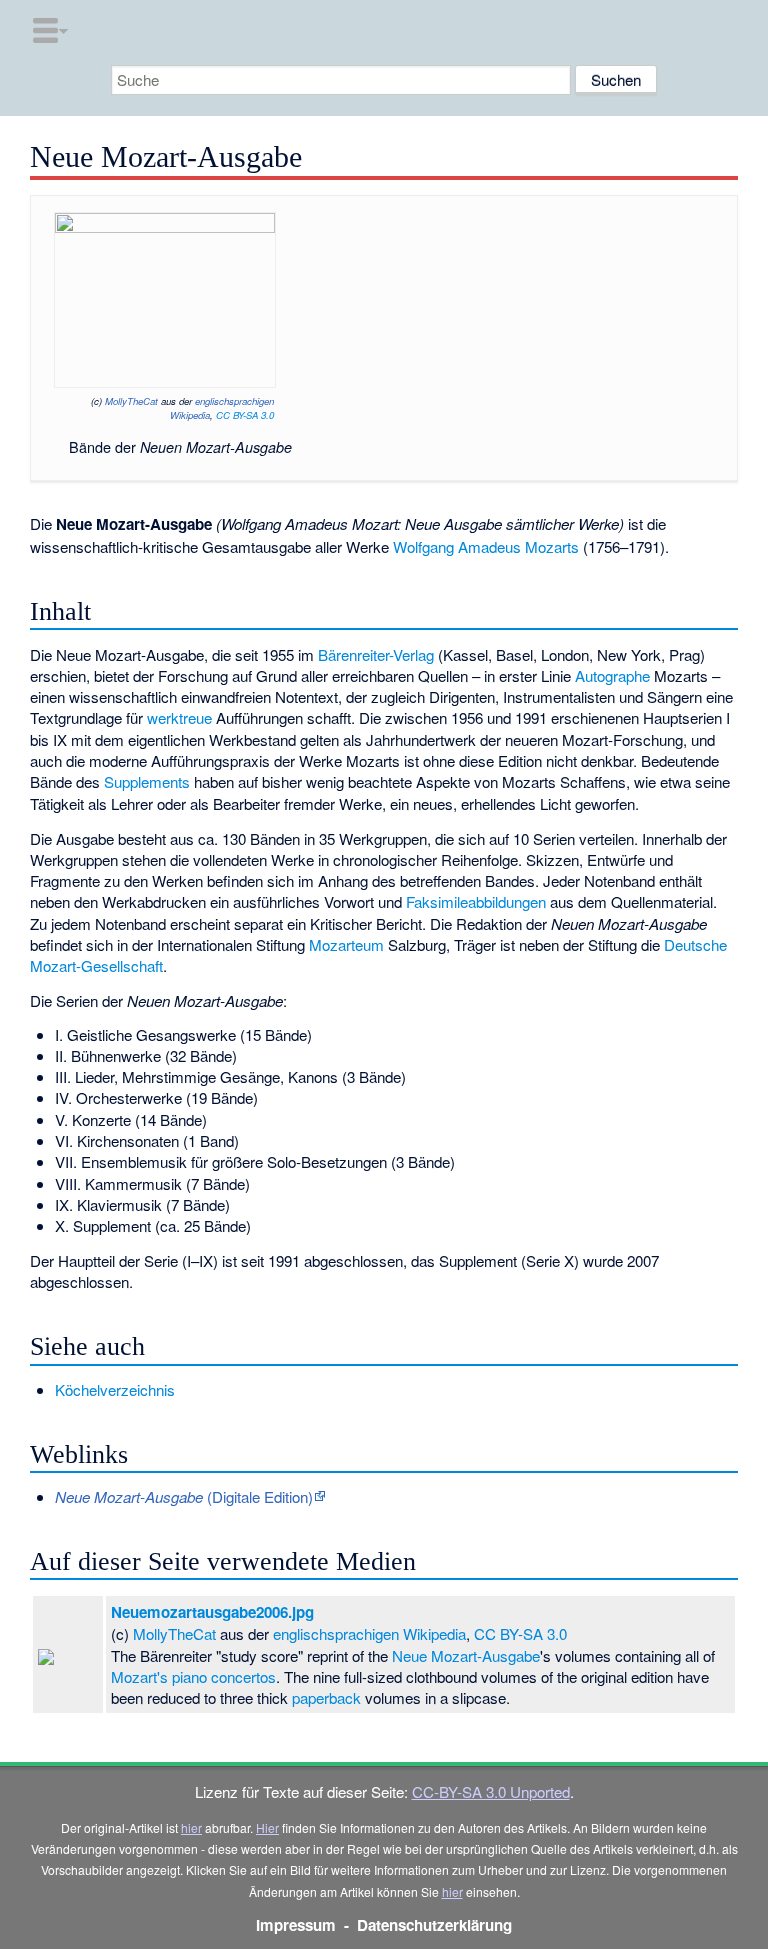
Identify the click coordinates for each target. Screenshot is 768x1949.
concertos (243, 1676)
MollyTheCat (131, 401)
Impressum (296, 1925)
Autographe (612, 675)
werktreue (179, 717)
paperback (326, 1697)
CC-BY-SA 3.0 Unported (491, 1791)
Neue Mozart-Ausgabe (466, 1655)
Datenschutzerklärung (434, 1925)
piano (189, 1676)
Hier (267, 1827)
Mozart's (139, 1676)
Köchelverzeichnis (115, 1389)
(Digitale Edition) (184, 1496)
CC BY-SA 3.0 (245, 415)
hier (191, 1827)
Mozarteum (346, 944)
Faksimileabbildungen (476, 901)
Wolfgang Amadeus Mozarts (486, 546)
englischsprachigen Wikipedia (369, 1633)
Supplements (147, 781)
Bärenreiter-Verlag (376, 654)
